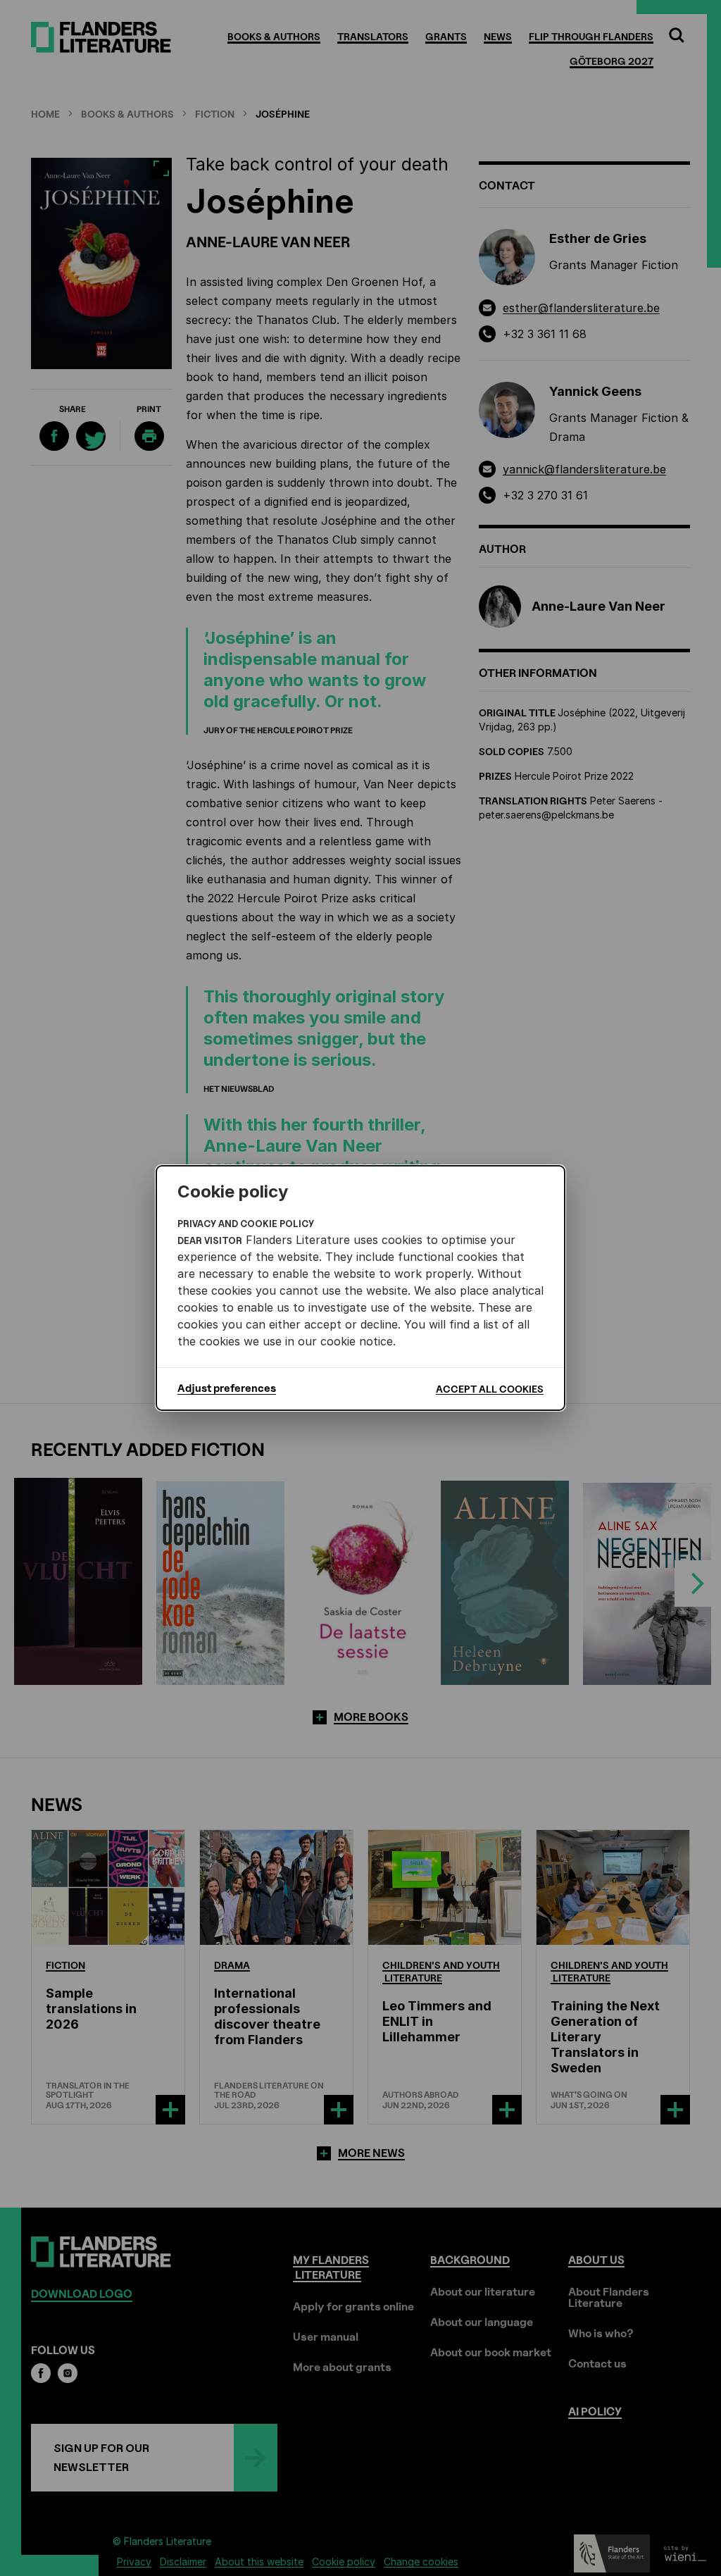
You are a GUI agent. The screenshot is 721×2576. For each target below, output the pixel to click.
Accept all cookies (490, 1389)
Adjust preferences (227, 1388)
